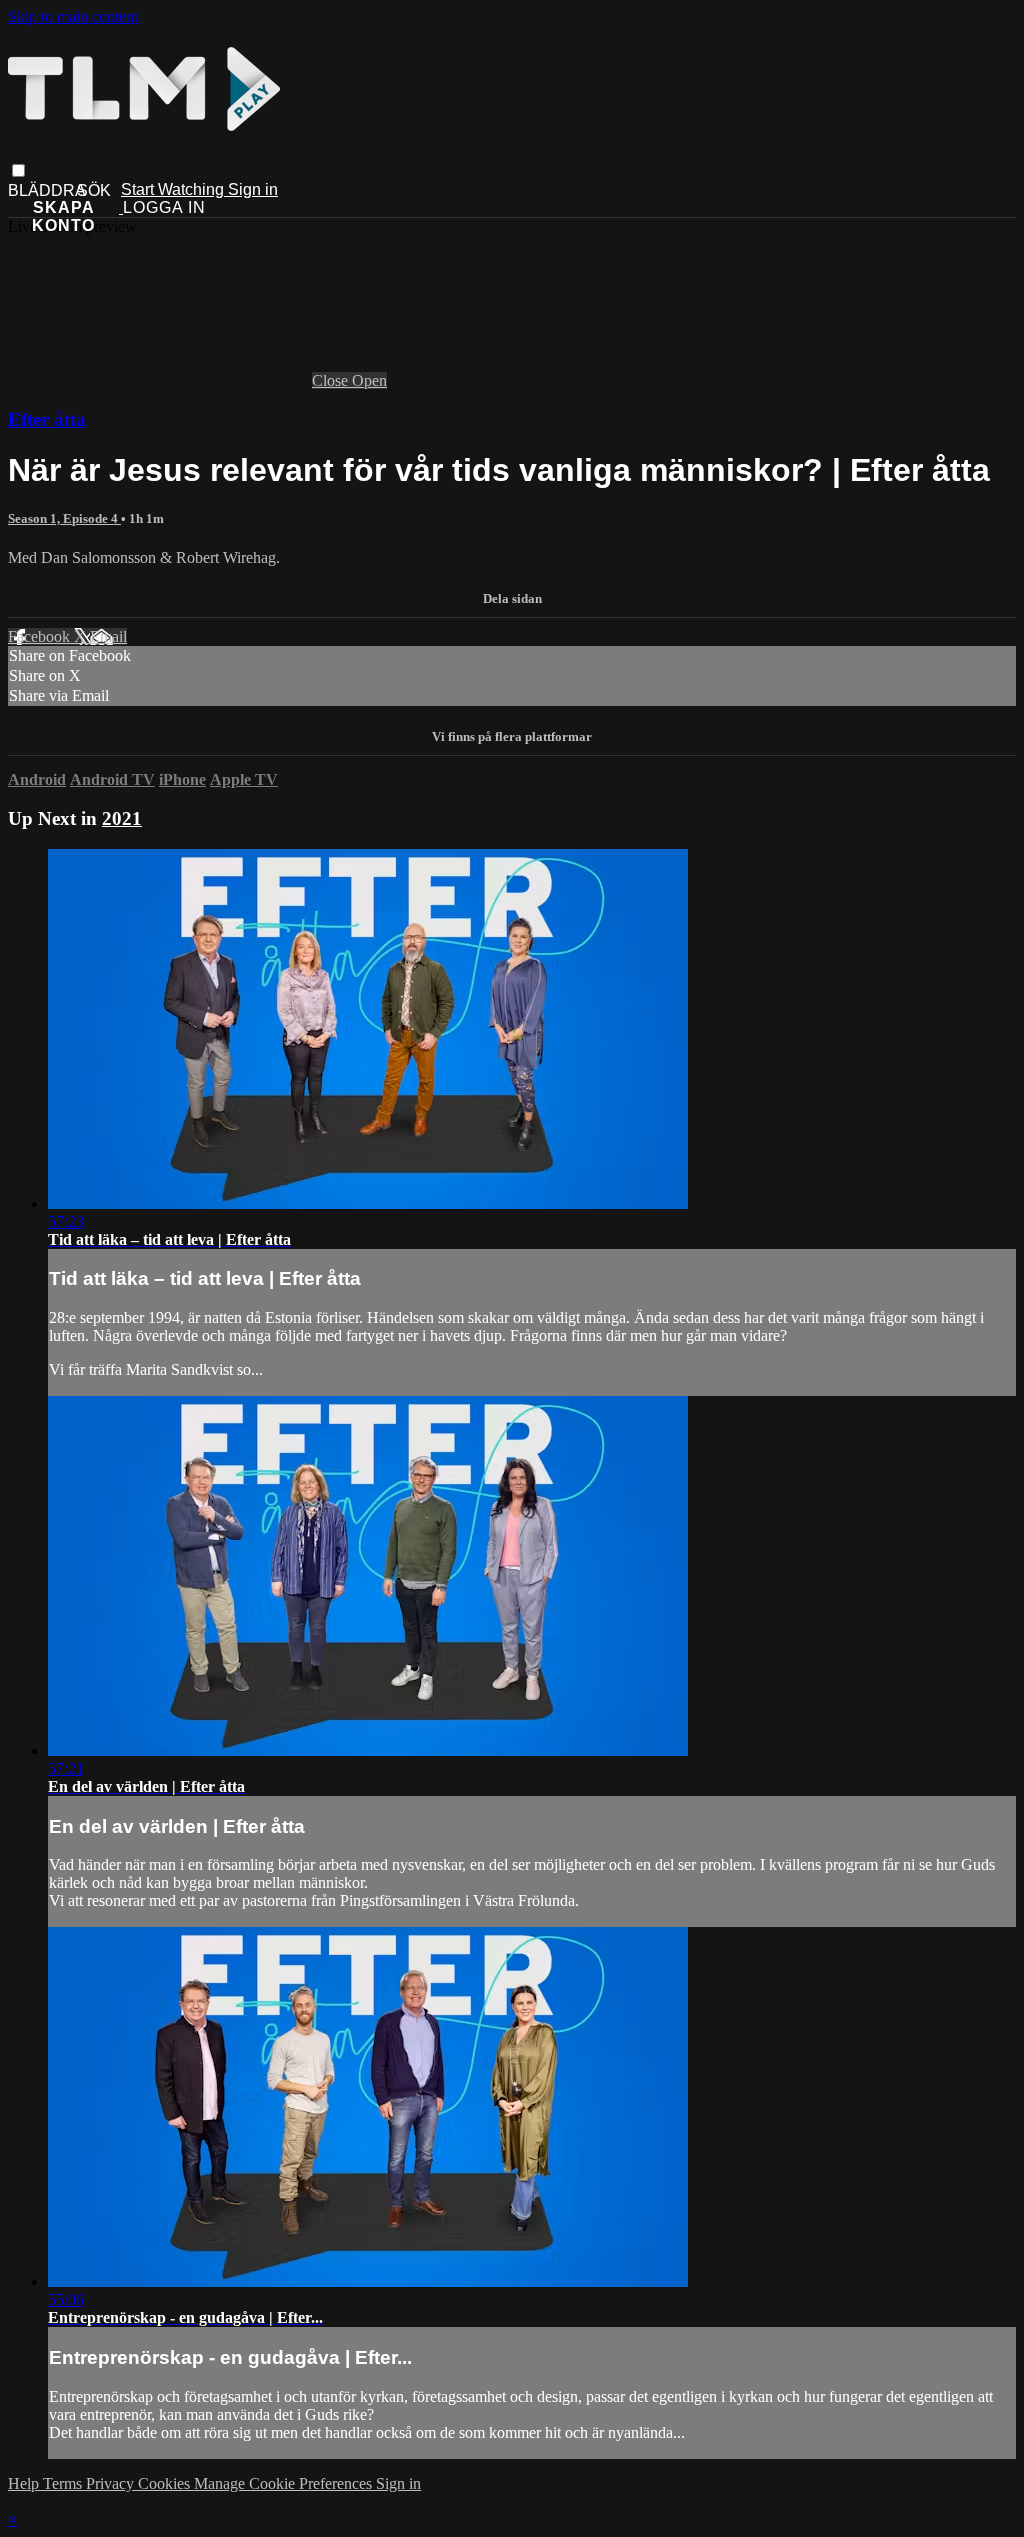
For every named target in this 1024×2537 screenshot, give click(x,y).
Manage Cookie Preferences (285, 2483)
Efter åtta (47, 419)
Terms (64, 2483)
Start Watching (174, 189)
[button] (18, 170)
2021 (122, 818)
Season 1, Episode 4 (64, 518)
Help (25, 2483)
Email (108, 636)
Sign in (253, 189)
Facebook (41, 636)
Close (332, 380)
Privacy (112, 2483)
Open (369, 380)
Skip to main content (73, 16)
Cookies (166, 2483)
